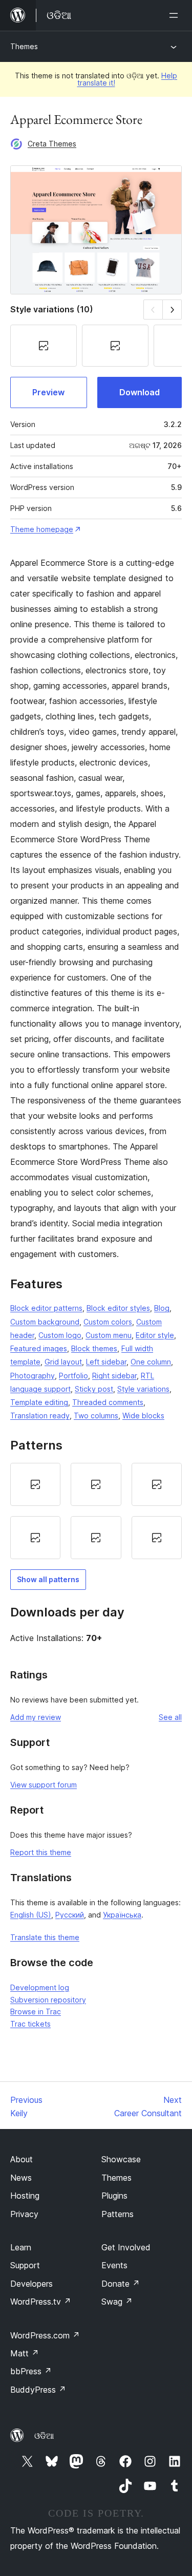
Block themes (94, 1348)
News (21, 2178)
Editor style (155, 1335)
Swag (117, 2302)
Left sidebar (106, 1362)
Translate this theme (45, 1937)
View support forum (44, 1785)
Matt (25, 2353)
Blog (162, 1308)
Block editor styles (118, 1308)
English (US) (31, 1915)
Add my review (36, 1717)
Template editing (39, 1402)
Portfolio (73, 1376)
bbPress (31, 2371)
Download (140, 392)
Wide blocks (143, 1415)
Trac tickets (30, 2024)
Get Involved (126, 2247)
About (22, 2159)
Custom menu (109, 1335)
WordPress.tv (41, 2302)
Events (114, 2265)
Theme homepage (42, 529)
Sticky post (94, 1389)
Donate (121, 2284)
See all (170, 1717)
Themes (24, 46)
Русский (70, 1915)
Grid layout (63, 1362)
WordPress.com (45, 2335)
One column (151, 1362)
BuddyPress (38, 2390)
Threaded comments (108, 1402)
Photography (33, 1376)
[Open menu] (176, 15)
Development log (40, 1987)
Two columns (96, 1415)
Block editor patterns (46, 1308)
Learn (21, 2247)
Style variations (143, 1389)
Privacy (24, 2214)
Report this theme (41, 1852)
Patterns (118, 2214)
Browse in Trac (36, 2011)
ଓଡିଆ (44, 2436)
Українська (122, 1915)
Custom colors (108, 1322)
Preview (48, 392)
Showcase (121, 2159)
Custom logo (60, 1335)
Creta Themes (52, 144)
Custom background (45, 1322)
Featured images (39, 1348)
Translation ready (40, 1415)
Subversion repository (48, 2000)
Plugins (114, 2196)
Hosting (25, 2196)
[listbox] (96, 1511)
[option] (35, 1484)
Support (25, 2265)
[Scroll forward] (172, 310)
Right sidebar (114, 1376)
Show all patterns (48, 1579)
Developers (31, 2284)
